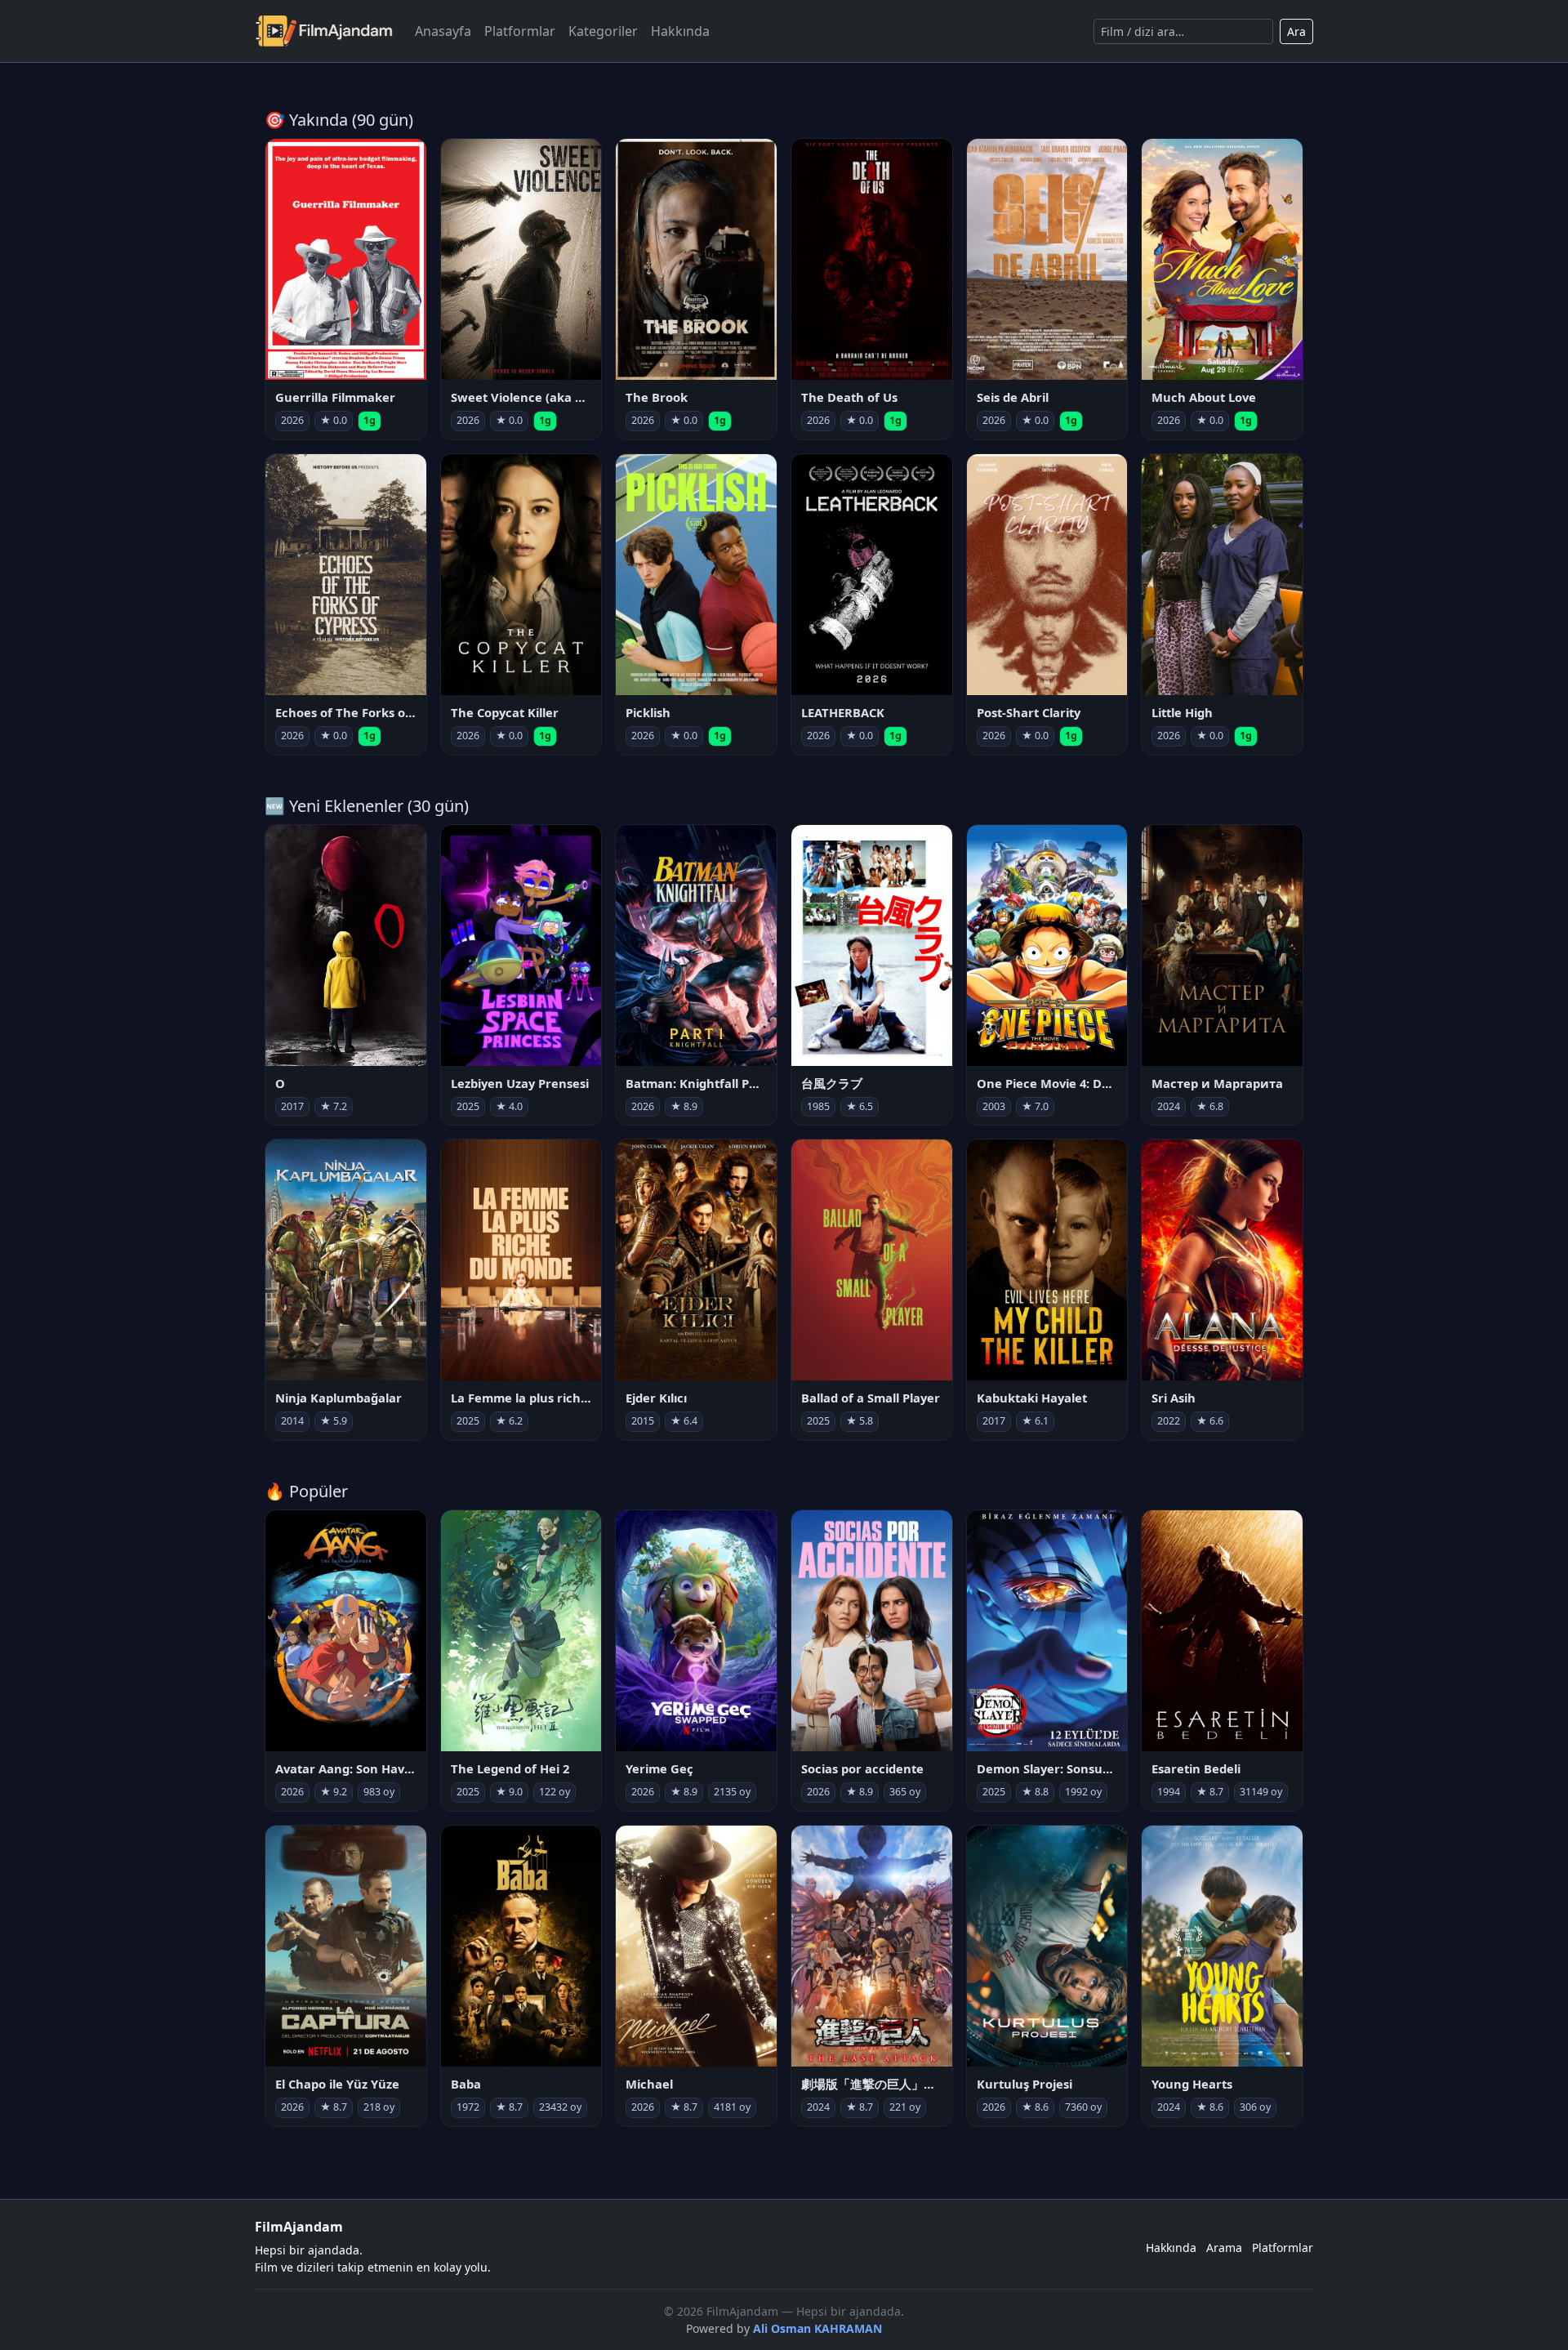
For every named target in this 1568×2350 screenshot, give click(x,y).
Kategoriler (603, 31)
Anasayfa (443, 31)
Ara (1296, 31)
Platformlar (520, 31)
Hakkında (680, 31)
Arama (1224, 2247)
